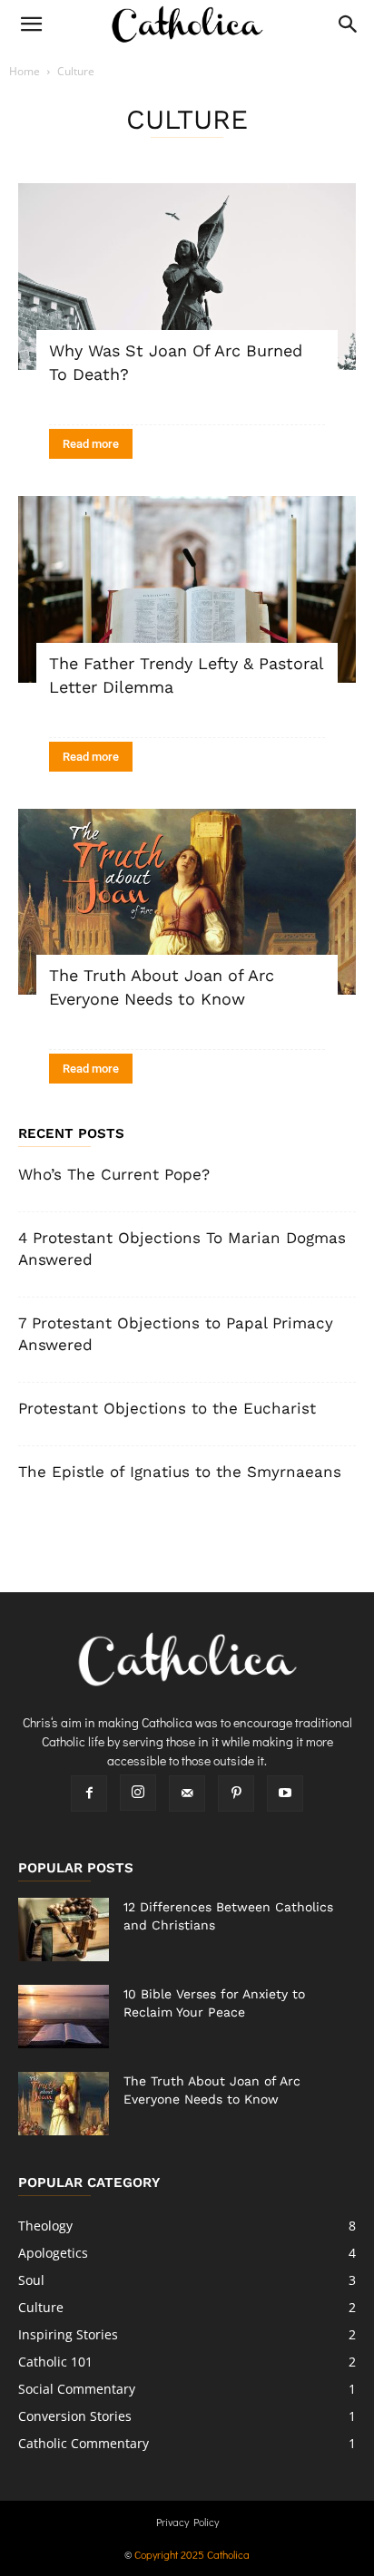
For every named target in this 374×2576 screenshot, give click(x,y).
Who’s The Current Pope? (114, 1174)
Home (25, 71)
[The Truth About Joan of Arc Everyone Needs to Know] (187, 902)
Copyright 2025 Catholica (192, 2554)
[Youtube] (285, 1793)
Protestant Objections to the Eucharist (167, 1408)
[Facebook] (89, 1793)
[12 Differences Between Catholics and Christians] (64, 1930)
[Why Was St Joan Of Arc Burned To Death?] (187, 277)
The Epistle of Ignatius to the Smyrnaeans (180, 1472)
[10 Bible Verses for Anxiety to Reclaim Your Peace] (64, 2017)
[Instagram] (138, 1793)
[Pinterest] (236, 1793)
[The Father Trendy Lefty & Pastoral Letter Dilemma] (187, 589)
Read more (91, 444)
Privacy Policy (187, 2522)
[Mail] (187, 1793)
